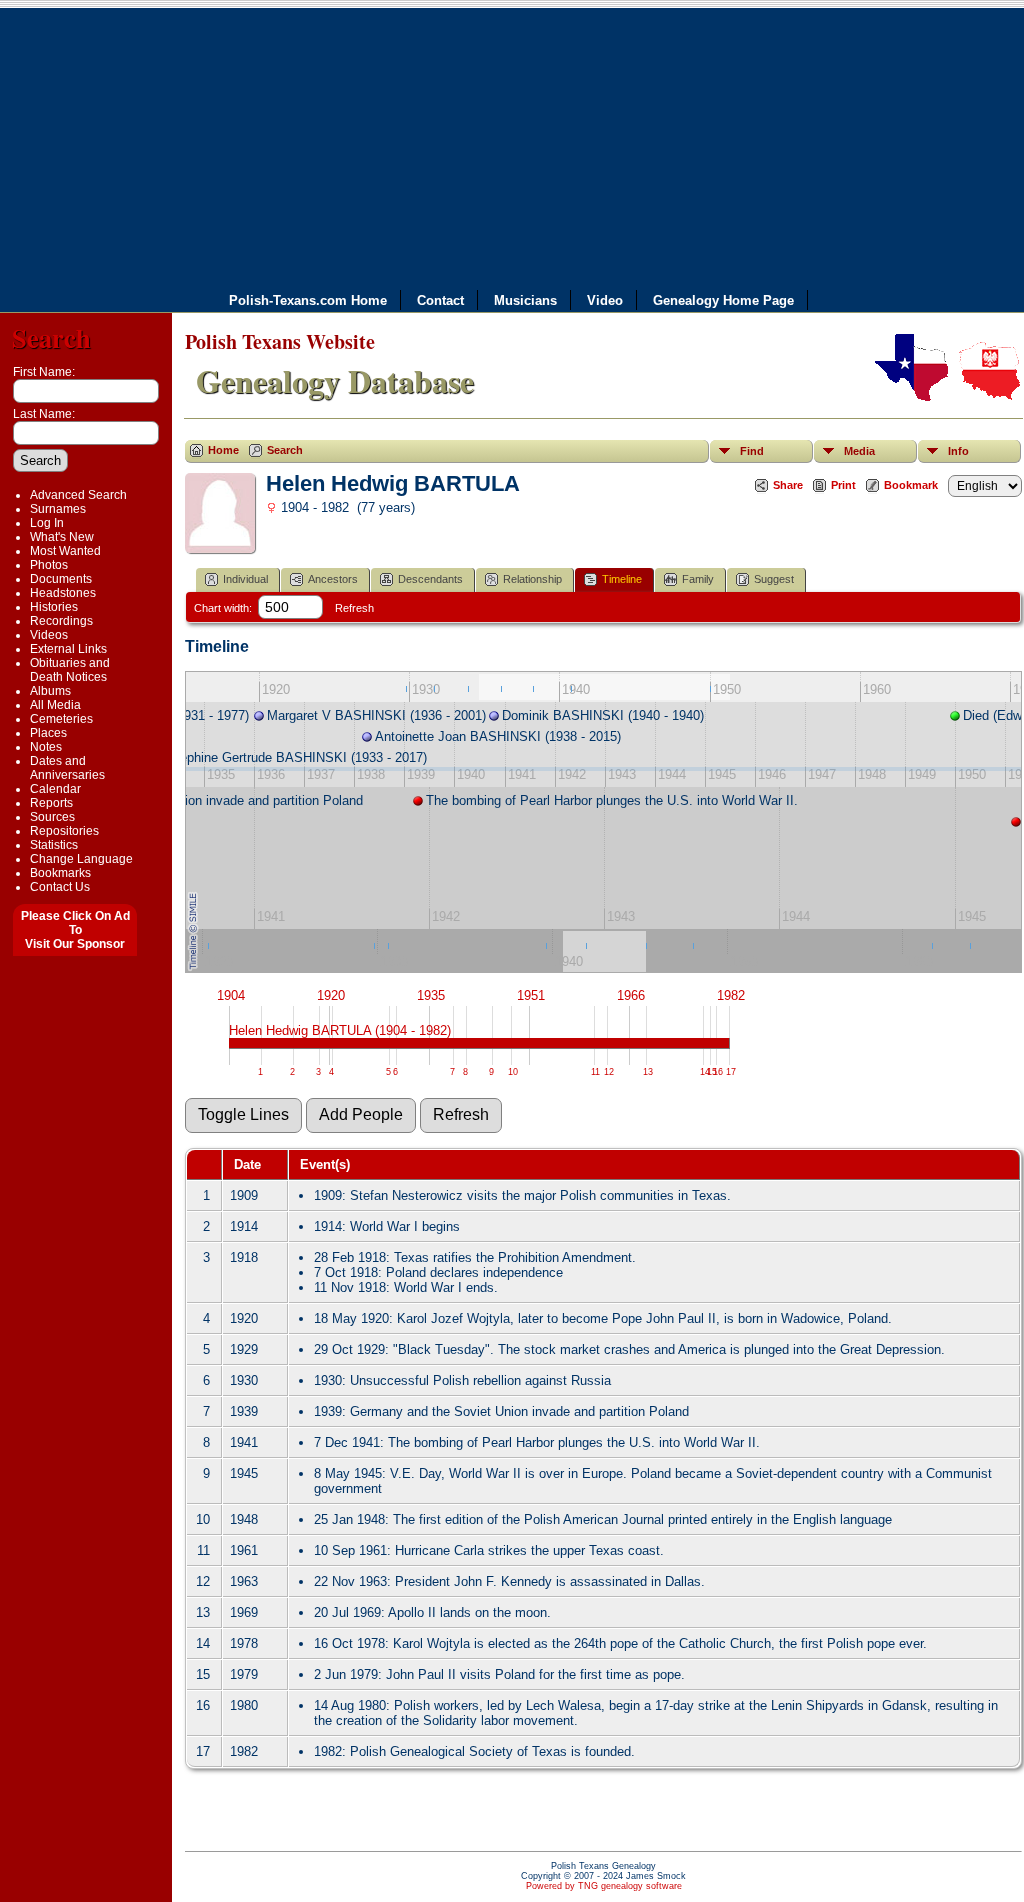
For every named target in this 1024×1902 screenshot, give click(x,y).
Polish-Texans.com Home (308, 299)
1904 (231, 995)
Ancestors (333, 579)
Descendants (430, 579)
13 (648, 1072)
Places (48, 733)
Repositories (64, 831)
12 (609, 1072)
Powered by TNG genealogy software (604, 1886)
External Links (68, 649)
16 (718, 1072)
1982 (731, 995)
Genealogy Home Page (723, 299)
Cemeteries (61, 719)
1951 (531, 995)
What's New (62, 537)
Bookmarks (60, 873)
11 (595, 1072)
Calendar (55, 789)
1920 (331, 995)
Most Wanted (65, 551)
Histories (54, 607)
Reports (51, 803)
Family (698, 579)
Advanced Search (78, 495)
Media (859, 451)
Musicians (525, 299)
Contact (440, 299)
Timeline (622, 579)
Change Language (81, 859)
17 (731, 1072)
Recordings (61, 621)
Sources (52, 817)
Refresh (354, 608)
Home (223, 450)
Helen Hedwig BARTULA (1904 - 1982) (340, 1030)
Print (843, 485)
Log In (47, 523)
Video (605, 299)
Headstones (63, 593)
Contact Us (60, 887)
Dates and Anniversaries (67, 768)
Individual (245, 579)
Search (51, 337)
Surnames (58, 509)
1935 (431, 995)
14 (705, 1072)
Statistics (54, 845)
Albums (50, 691)
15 (712, 1072)
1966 (631, 995)
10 (513, 1072)
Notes (46, 747)
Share (788, 485)
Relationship (532, 579)
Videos (49, 635)
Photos (49, 565)
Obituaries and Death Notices (70, 670)
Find (752, 451)
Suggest (774, 579)
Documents (61, 579)
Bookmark (911, 485)
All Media (55, 705)
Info (958, 451)
